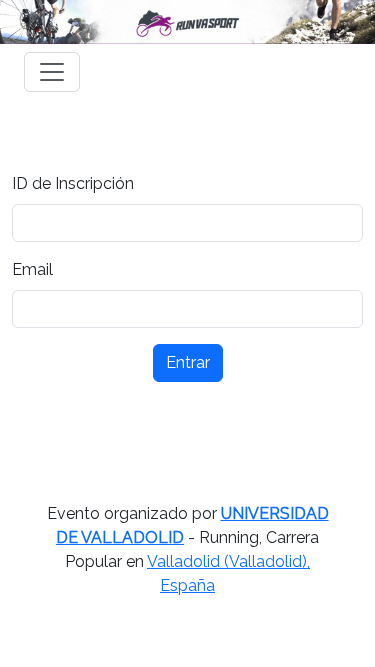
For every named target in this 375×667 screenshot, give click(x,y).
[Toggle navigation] (52, 72)
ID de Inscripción (73, 183)
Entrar (188, 362)
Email (32, 269)
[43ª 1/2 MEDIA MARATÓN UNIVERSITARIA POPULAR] (187, 22)
